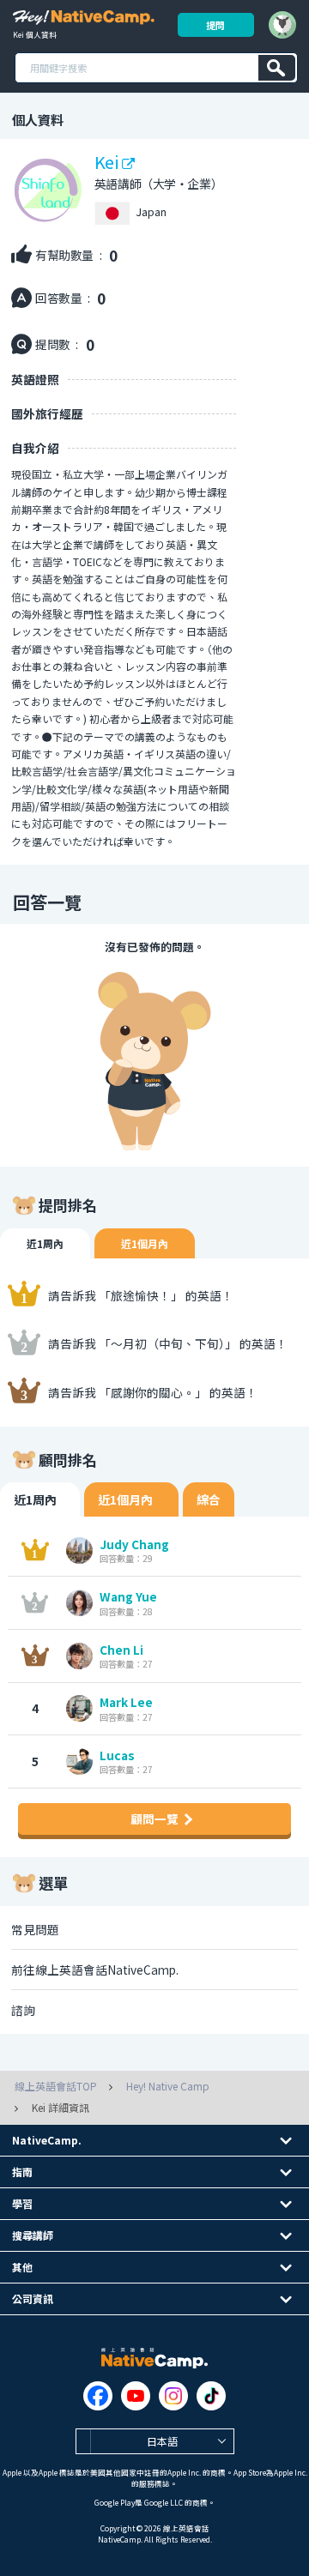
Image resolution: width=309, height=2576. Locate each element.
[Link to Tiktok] (211, 2396)
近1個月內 (145, 1243)
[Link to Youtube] (136, 2396)
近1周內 (45, 1243)
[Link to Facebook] (98, 2396)
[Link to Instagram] (173, 2396)
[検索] (277, 68)
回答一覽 (47, 902)
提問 (215, 25)
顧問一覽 (154, 1819)
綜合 (209, 1499)
